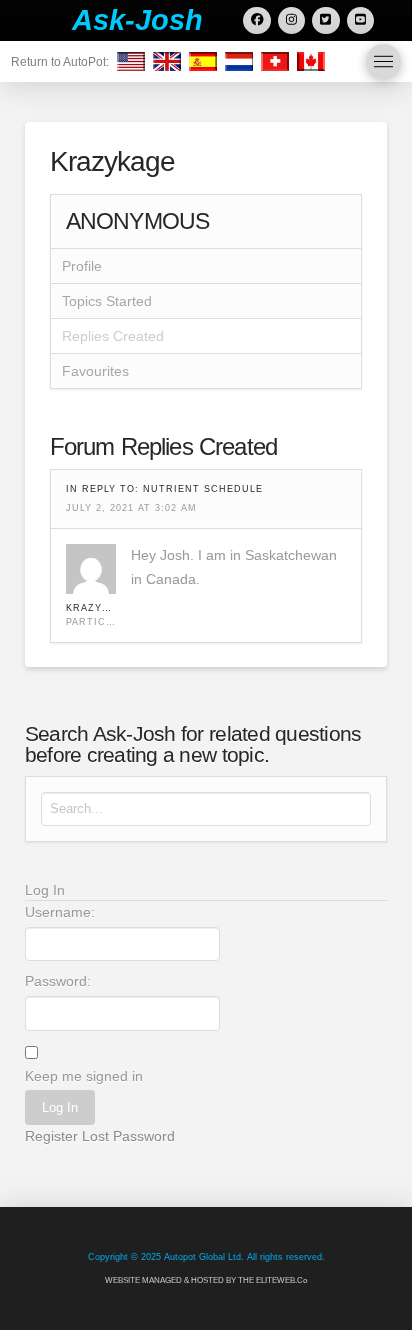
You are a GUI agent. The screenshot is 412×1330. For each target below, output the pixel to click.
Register (51, 1136)
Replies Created (113, 336)
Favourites (95, 371)
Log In (60, 1107)
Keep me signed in (84, 1076)
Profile (82, 266)
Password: (58, 981)
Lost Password (128, 1136)
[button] (383, 61)
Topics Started (107, 301)
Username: (60, 912)
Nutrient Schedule (203, 489)
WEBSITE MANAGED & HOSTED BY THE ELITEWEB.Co (206, 1280)
